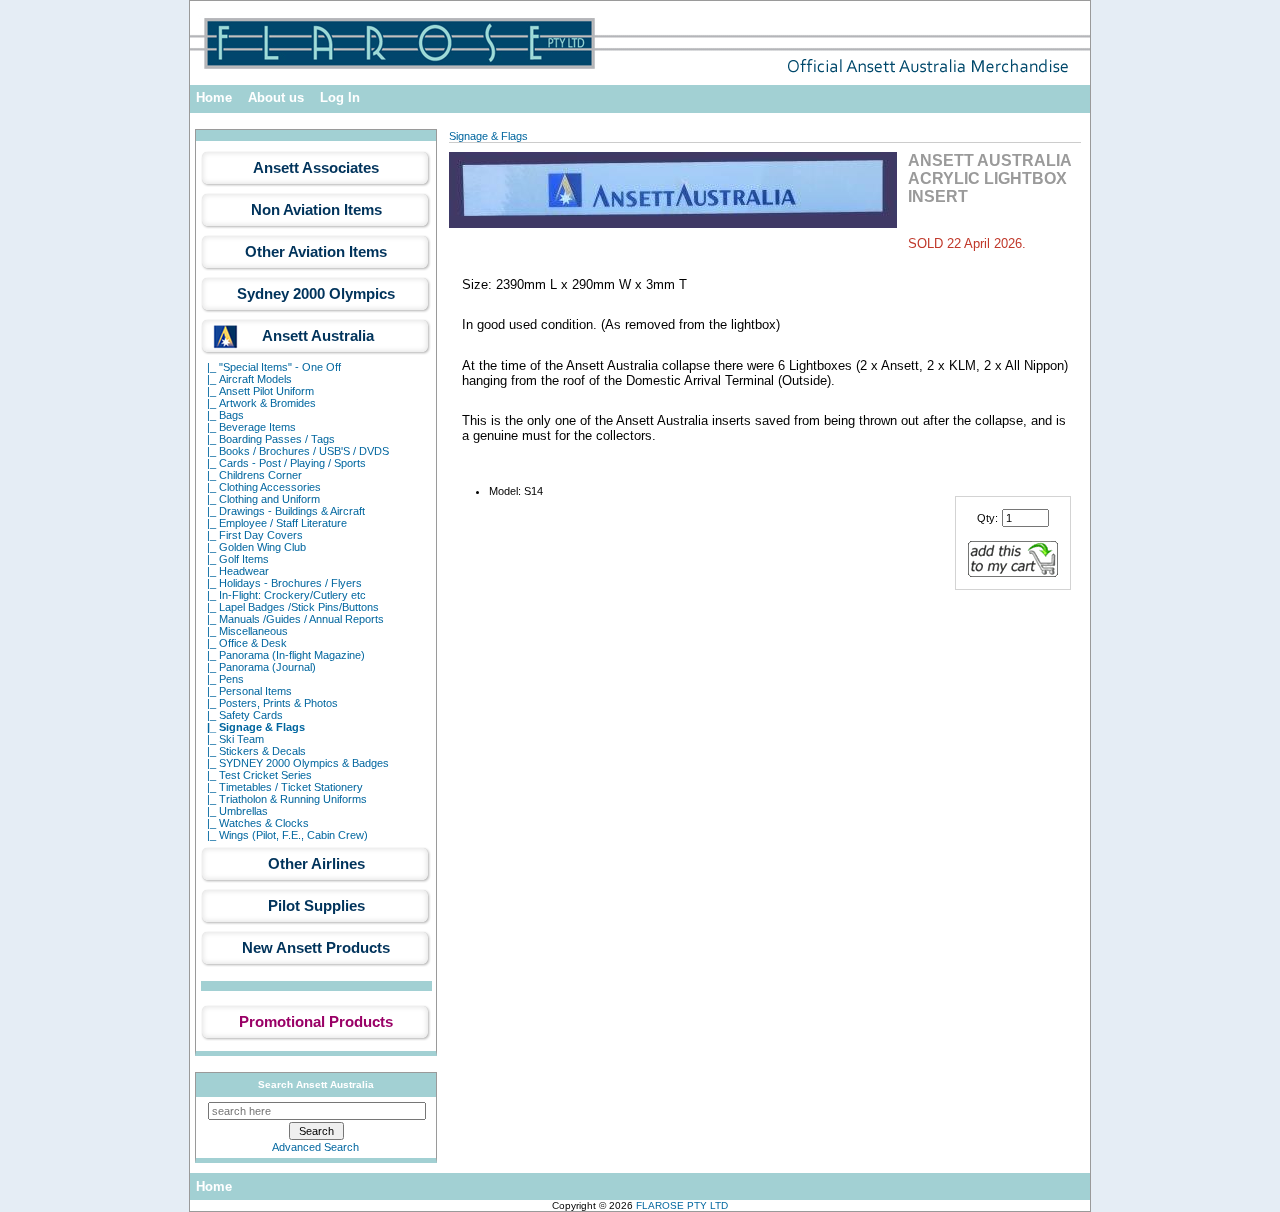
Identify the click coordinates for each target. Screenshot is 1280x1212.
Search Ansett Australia (316, 1084)
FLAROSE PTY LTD (682, 1205)
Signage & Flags (488, 136)
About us (276, 97)
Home (214, 97)
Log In (340, 97)
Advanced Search (315, 1147)
